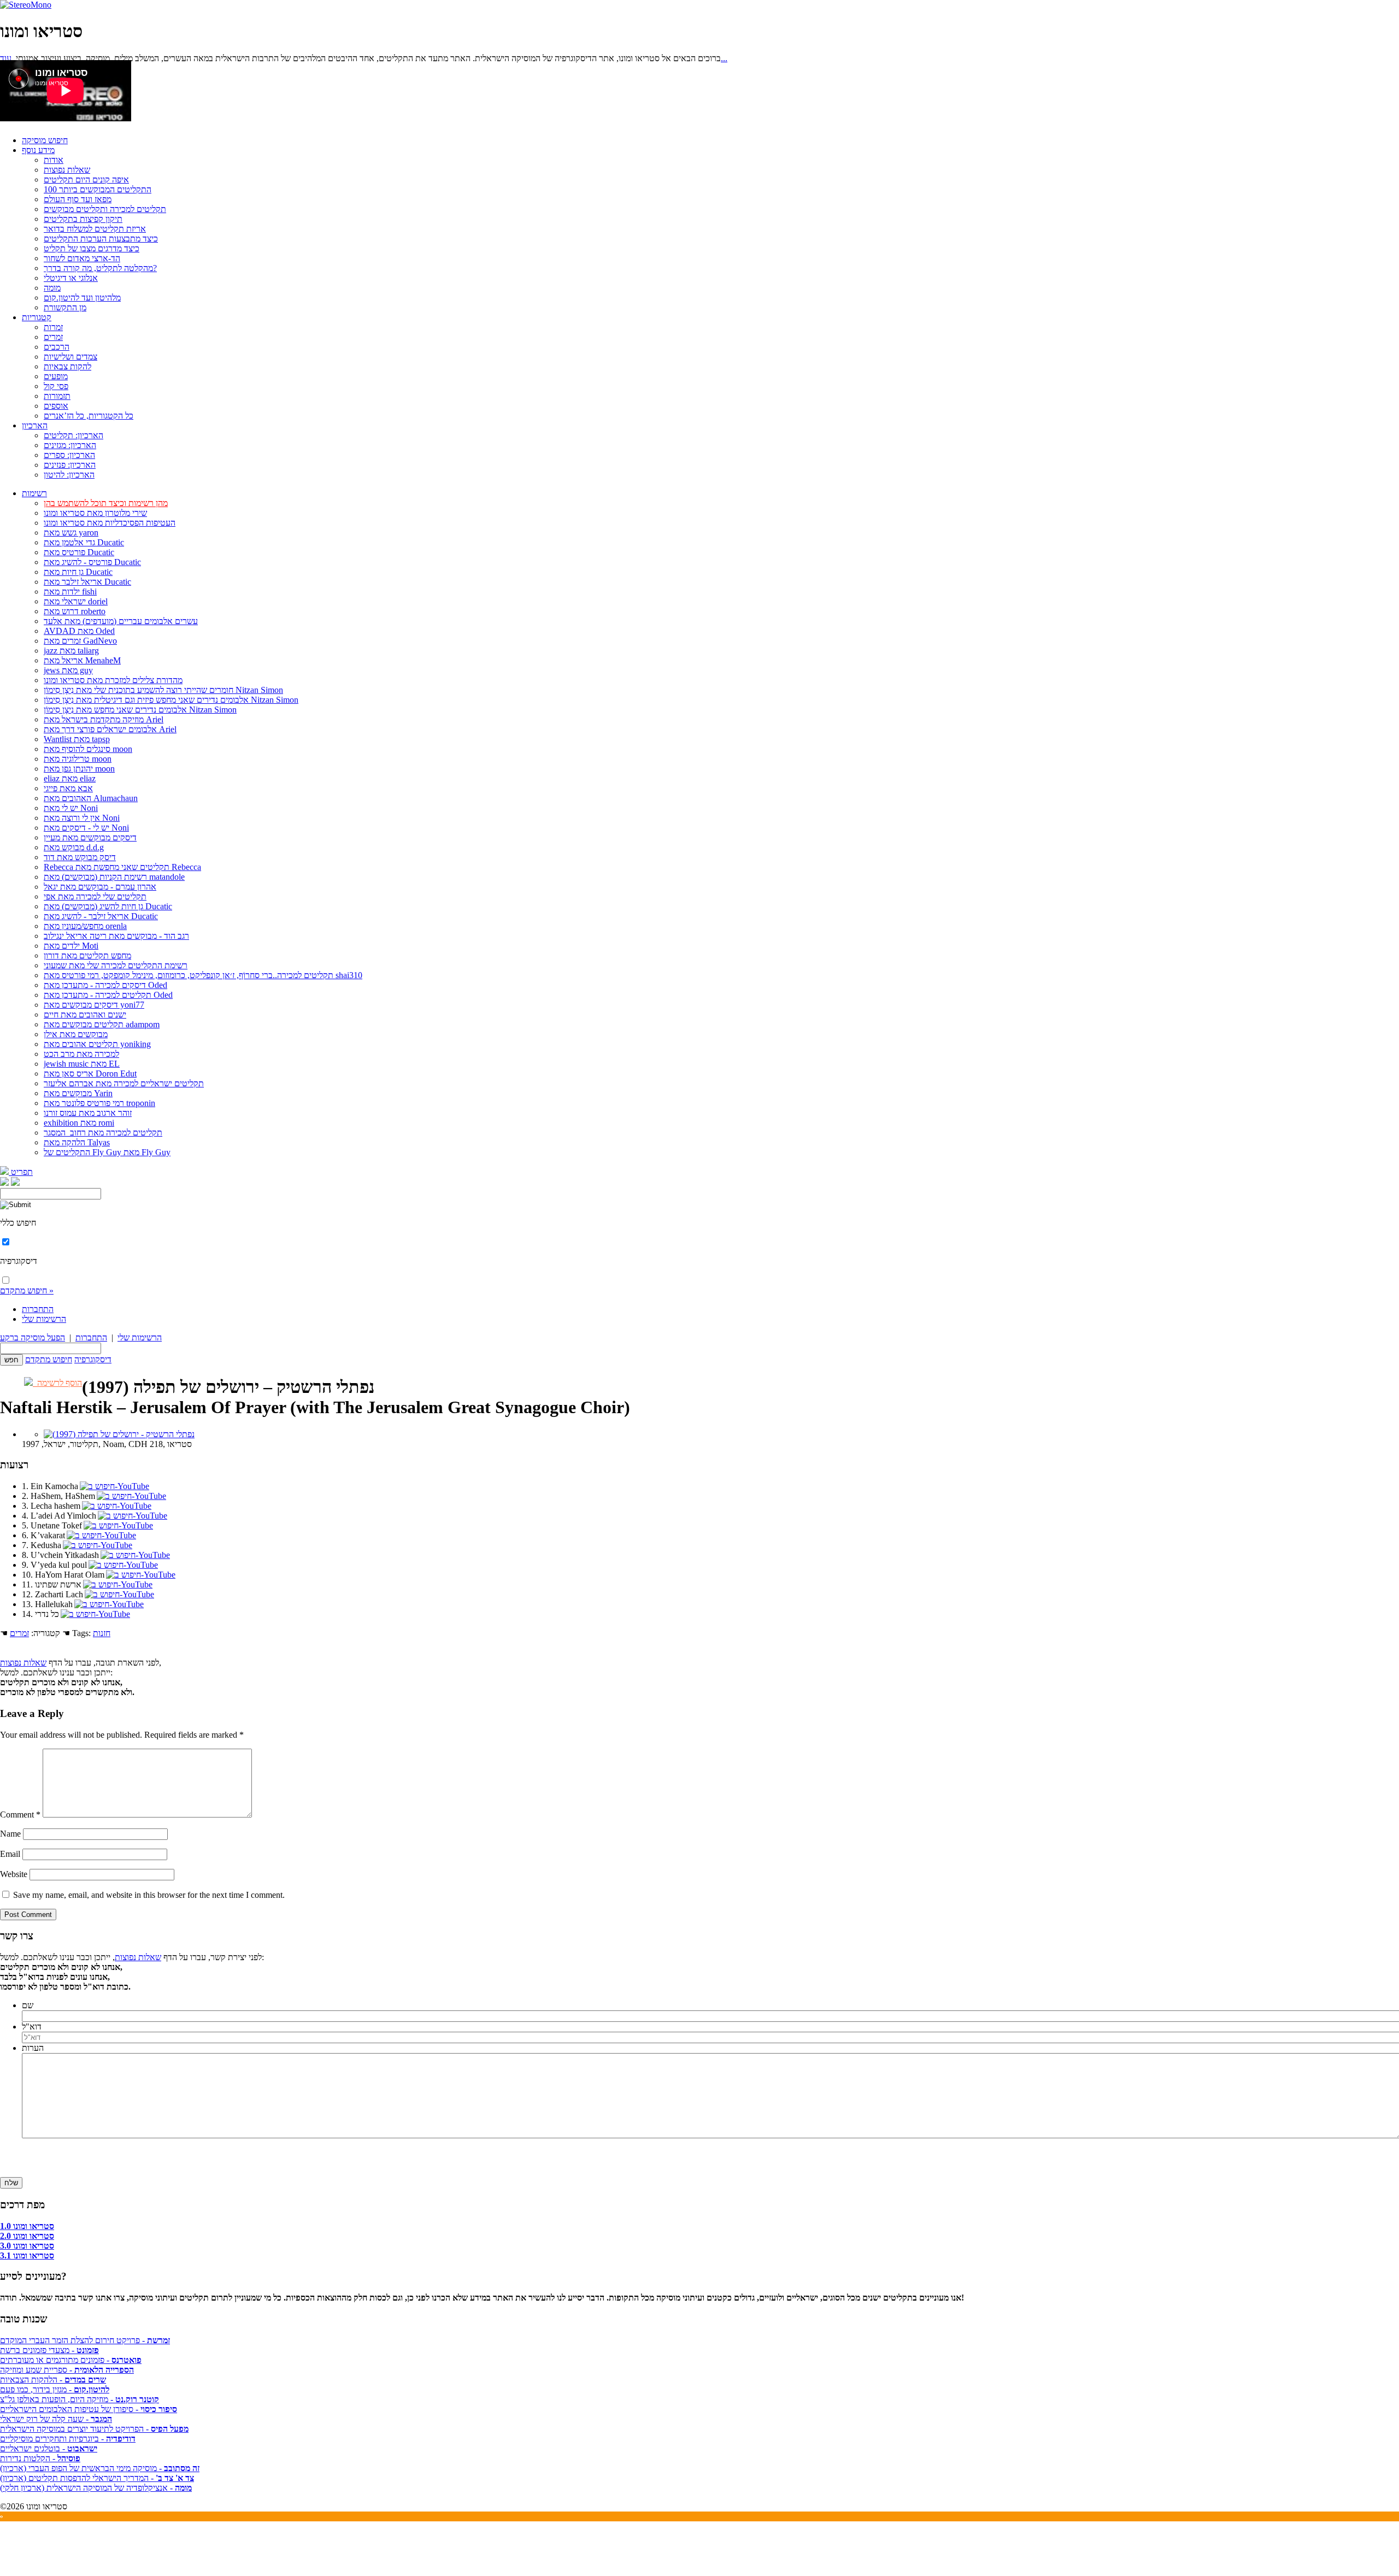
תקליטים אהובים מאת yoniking (97, 1044)
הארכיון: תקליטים (74, 435)
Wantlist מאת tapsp (77, 739)
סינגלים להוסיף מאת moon (88, 749)
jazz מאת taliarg (71, 651)
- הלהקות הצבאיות (53, 2380)
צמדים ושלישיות (70, 357)
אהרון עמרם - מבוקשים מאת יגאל (100, 887)
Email (10, 1854)
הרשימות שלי (44, 1319)
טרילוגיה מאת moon (78, 759)
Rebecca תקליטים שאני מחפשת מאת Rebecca (122, 867)
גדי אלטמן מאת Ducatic (84, 542)
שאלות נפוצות (67, 170)
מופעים (56, 376)
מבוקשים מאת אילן (76, 1034)
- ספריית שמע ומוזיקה (67, 2370)
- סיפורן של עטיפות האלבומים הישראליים (89, 2409)
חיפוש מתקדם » (27, 1290)
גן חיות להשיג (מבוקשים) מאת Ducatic (108, 906)
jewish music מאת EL (82, 1064)
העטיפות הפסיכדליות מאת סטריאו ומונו (110, 523)
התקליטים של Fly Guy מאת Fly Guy (107, 1152)
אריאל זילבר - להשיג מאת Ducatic (101, 916)
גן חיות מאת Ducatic (78, 572)
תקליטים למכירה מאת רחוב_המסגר (103, 1133)
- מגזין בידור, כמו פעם (55, 2389)
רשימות (34, 493)
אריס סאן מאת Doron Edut (90, 1074)
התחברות (38, 1309)
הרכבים (57, 347)
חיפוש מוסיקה (45, 140)
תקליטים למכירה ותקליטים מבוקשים (105, 209)
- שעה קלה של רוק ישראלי (56, 2419)
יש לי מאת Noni (71, 808)
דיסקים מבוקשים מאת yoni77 (94, 1005)
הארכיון (35, 425)
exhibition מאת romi (79, 1123)
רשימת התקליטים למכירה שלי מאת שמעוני (116, 965)
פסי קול (56, 386)
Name (10, 1834)
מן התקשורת (65, 307)
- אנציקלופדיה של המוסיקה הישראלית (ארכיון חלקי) (96, 2488)
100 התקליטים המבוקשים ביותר (98, 189)
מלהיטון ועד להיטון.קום (82, 298)
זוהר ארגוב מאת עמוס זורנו (88, 1113)
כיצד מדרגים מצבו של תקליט (92, 248)
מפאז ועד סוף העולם (78, 199)
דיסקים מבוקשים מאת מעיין (90, 837)
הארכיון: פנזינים (70, 465)
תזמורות (57, 396)
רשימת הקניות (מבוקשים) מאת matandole (114, 877)
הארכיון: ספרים (69, 455)
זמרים (53, 337)
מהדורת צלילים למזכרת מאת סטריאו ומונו (113, 680)
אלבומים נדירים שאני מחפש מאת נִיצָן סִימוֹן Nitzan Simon (140, 710)
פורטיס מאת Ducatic (79, 552)
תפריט (21, 1172)
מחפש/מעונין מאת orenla (85, 926)
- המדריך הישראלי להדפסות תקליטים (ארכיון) (97, 2478)
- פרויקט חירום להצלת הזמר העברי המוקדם (85, 2340)
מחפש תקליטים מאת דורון (87, 955)
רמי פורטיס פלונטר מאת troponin (99, 1103)
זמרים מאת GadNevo (80, 641)
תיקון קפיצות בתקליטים (83, 219)
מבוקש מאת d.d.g (74, 847)
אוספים (56, 406)
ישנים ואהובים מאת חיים (85, 1014)
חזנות (102, 1633)
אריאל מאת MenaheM (82, 660)
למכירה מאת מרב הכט (81, 1054)
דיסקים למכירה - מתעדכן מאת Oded (105, 985)
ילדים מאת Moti (71, 946)
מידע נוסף (38, 150)
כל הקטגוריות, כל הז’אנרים (89, 416)
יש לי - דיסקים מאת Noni (86, 828)
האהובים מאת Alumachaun (91, 798)
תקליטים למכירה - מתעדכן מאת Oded (108, 995)
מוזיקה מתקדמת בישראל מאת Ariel (104, 719)
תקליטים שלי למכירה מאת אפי (95, 896)
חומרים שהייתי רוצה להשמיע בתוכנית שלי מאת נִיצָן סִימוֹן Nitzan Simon (163, 690)
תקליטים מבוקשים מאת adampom (102, 1024)
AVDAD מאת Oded (79, 631)
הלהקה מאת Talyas (77, 1142)
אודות (54, 160)
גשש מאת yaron (71, 533)
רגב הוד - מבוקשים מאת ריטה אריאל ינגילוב (116, 936)
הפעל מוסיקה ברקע (33, 1337)
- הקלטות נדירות (40, 2458)
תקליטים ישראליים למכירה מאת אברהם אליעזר (124, 1083)
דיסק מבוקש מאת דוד (80, 857)
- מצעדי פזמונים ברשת (49, 2350)
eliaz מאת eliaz (70, 778)
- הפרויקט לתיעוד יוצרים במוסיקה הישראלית (94, 2429)
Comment (20, 1815)
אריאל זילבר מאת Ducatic (87, 582)
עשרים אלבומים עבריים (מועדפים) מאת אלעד (121, 621)
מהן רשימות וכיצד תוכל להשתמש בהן (106, 503)
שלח (11, 2183)
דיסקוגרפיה (93, 1359)
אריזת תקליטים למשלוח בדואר (95, 229)
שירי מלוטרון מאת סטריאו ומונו (95, 513)
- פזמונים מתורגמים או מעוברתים (71, 2360)
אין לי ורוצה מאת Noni (82, 818)
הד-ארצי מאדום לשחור (82, 258)
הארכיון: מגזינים (70, 445)
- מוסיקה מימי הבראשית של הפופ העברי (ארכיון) (100, 2468)
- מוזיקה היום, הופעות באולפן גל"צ (80, 2399)
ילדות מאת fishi (70, 592)
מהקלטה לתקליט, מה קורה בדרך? (100, 268)
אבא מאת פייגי (68, 788)
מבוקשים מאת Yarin (78, 1093)
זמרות (53, 327)
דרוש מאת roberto (75, 611)
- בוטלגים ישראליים (49, 2448)
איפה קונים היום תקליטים (86, 180)
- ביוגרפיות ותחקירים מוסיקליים (68, 2439)
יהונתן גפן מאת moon (79, 769)
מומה (52, 288)
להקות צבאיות (67, 366)
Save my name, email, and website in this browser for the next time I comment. (149, 1895)
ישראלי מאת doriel (76, 601)
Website (14, 1874)
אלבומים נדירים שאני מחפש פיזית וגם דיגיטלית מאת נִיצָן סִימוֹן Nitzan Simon (171, 700)
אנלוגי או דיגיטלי (71, 278)
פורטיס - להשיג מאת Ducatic (92, 562)
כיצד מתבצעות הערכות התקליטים (101, 239)
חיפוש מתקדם (49, 1359)
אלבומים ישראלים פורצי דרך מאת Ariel (110, 729)
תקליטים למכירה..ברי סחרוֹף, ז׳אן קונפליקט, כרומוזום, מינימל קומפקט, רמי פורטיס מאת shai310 (203, 975)
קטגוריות (37, 317)
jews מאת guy (68, 670)
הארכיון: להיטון (69, 475)
